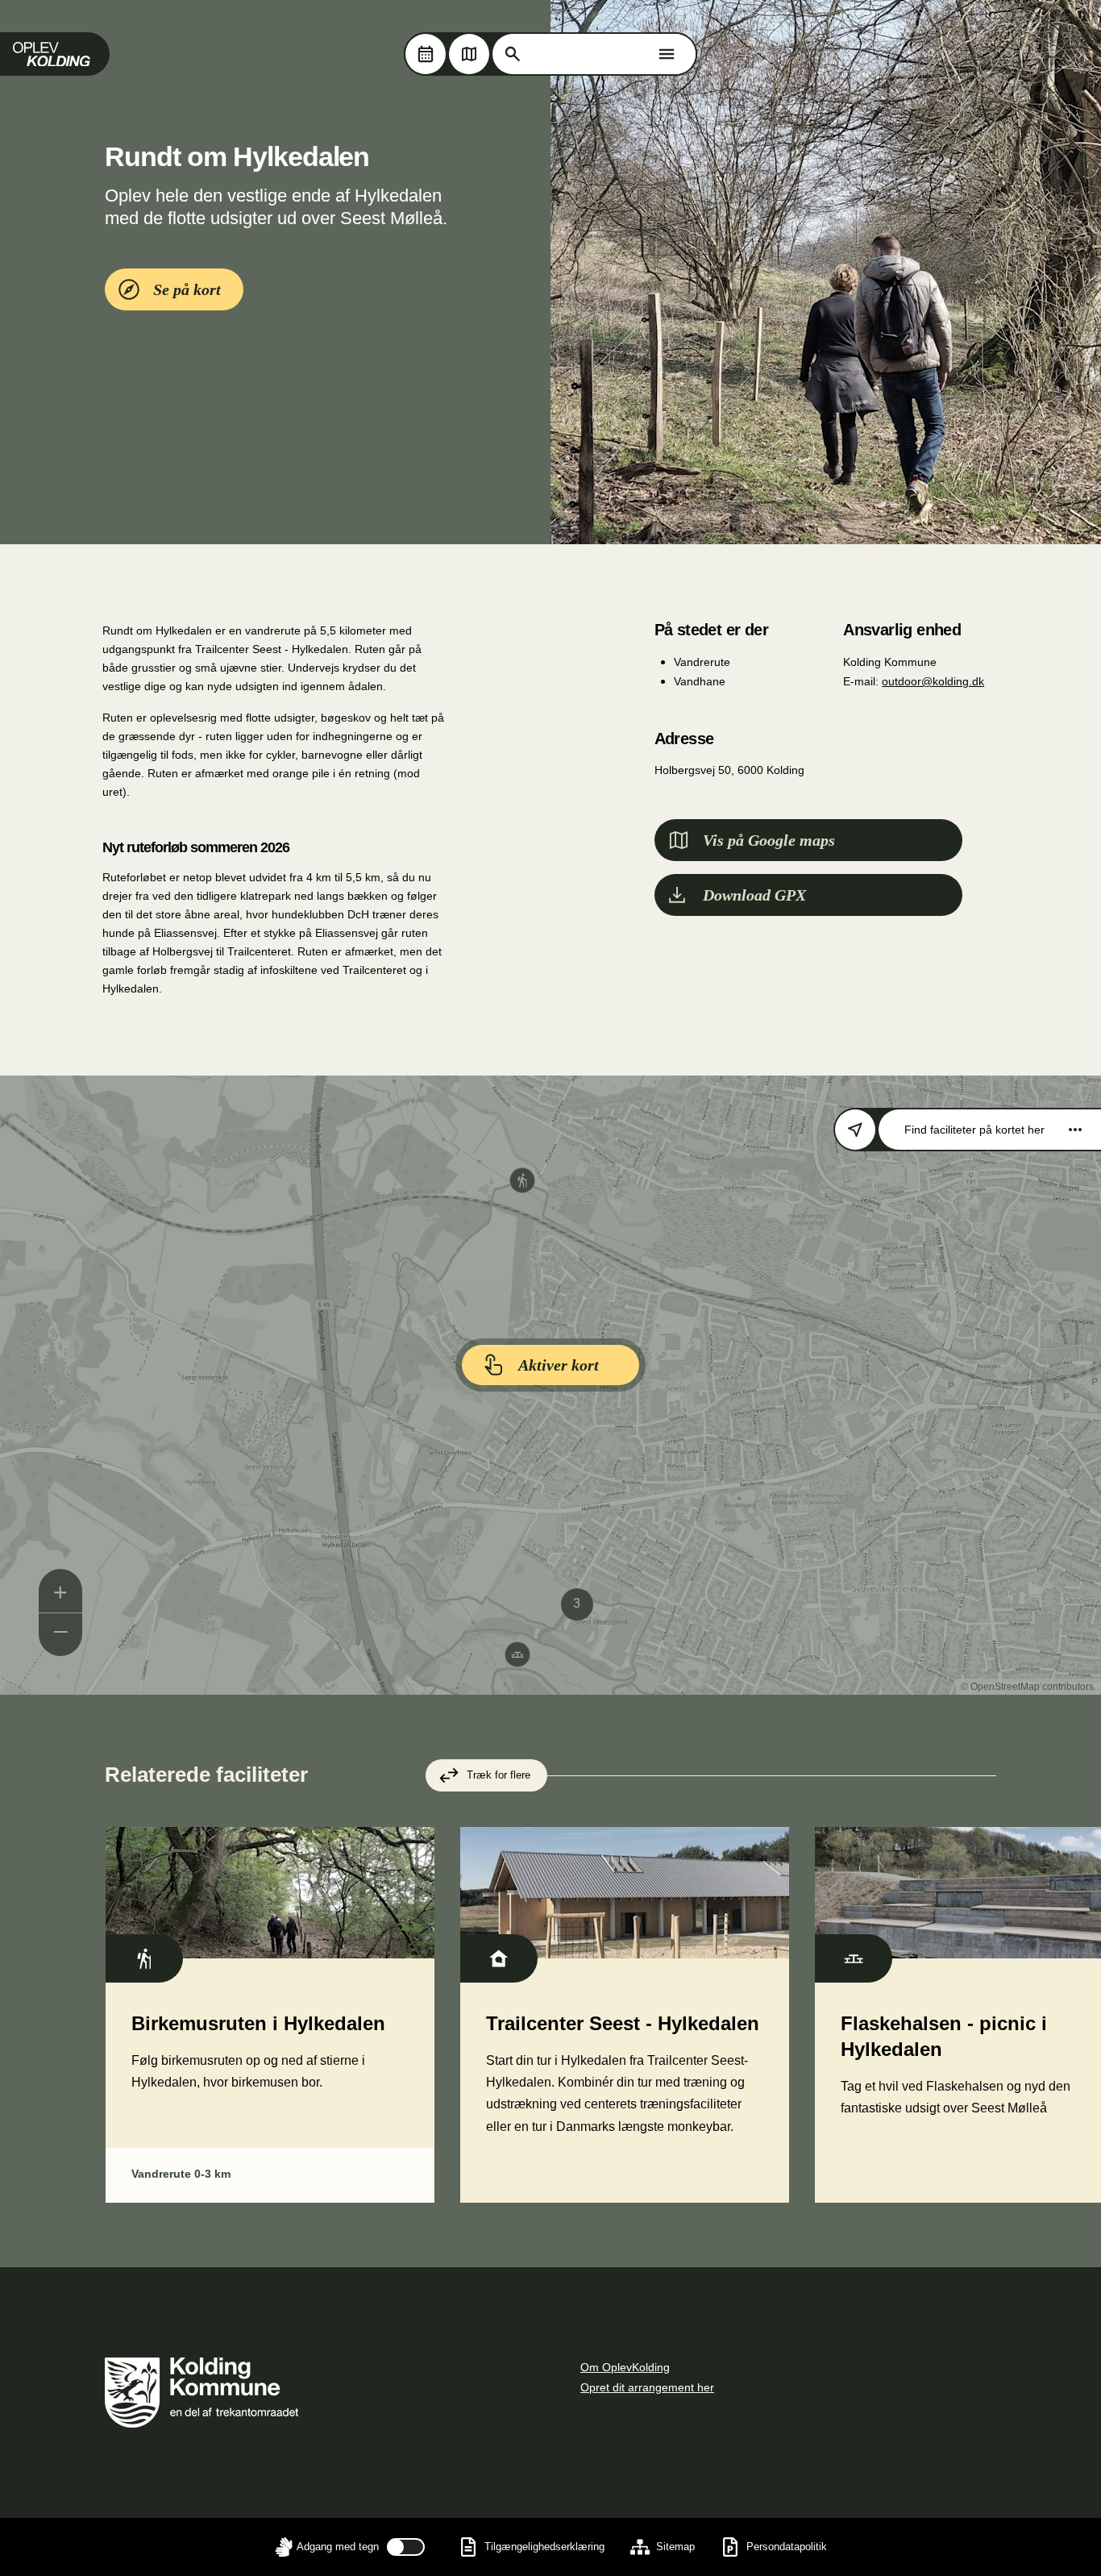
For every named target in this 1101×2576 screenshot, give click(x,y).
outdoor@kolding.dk (933, 681)
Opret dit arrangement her (647, 2387)
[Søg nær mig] (855, 1130)
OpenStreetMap (1005, 1687)
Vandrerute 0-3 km (181, 2174)
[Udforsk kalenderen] (426, 54)
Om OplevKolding (625, 2367)
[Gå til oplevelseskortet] (469, 54)
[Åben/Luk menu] (667, 54)
